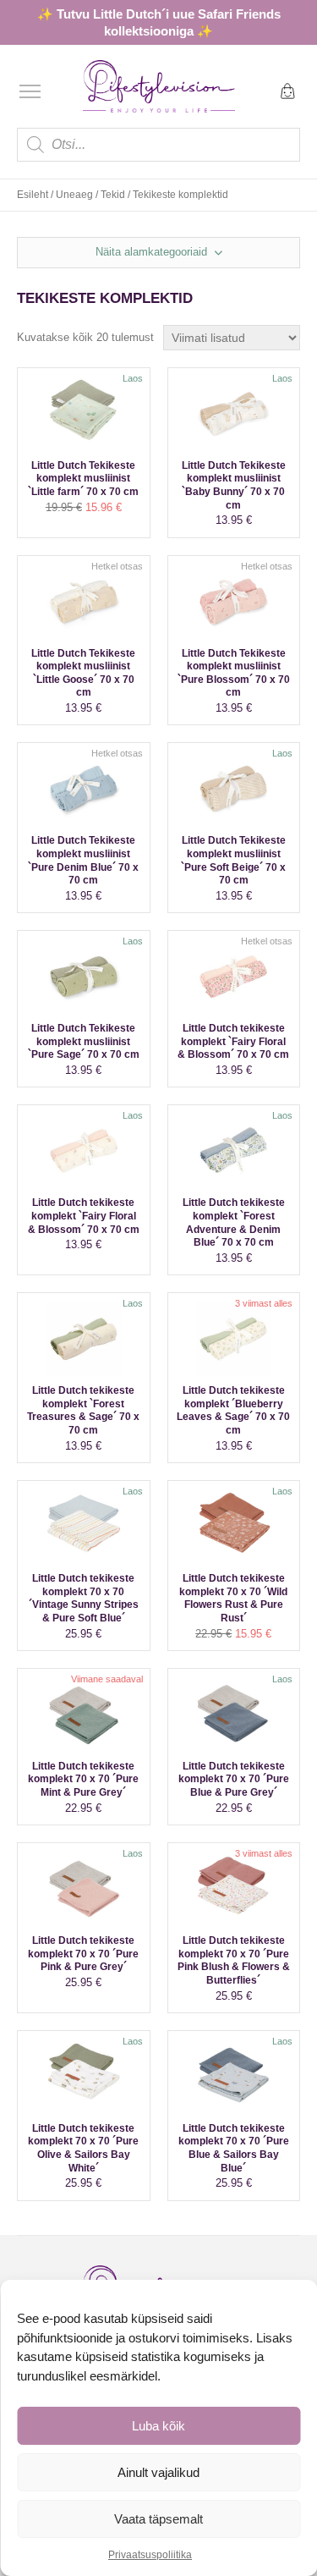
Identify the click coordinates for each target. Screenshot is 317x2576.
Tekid (113, 195)
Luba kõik (158, 2426)
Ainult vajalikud (158, 2472)
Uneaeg (74, 195)
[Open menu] (30, 91)
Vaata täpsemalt (158, 2519)
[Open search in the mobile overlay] (158, 145)
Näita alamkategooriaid (153, 252)
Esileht (33, 195)
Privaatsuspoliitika (150, 2555)
